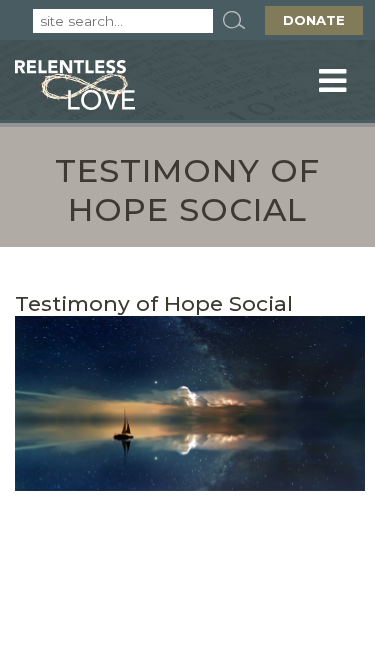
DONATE (314, 20)
